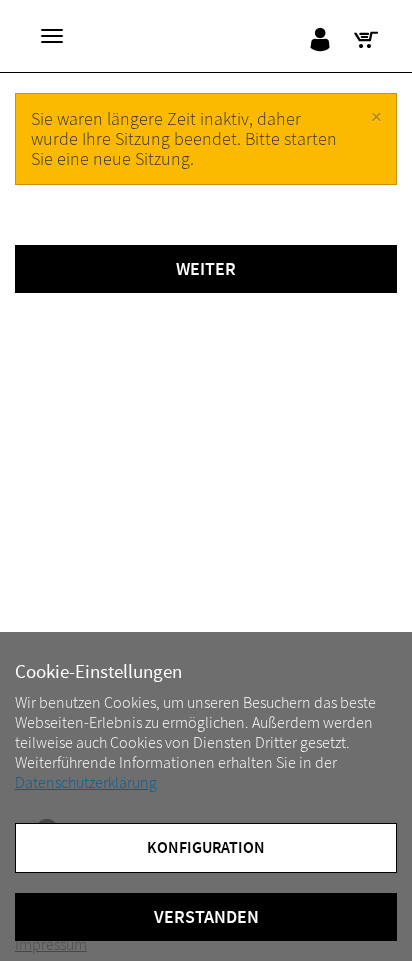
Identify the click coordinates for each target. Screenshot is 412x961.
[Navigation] (52, 36)
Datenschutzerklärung (86, 783)
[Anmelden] (324, 40)
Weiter (206, 269)
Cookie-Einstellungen (98, 672)
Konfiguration (206, 847)
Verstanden (206, 917)
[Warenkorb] (370, 40)
